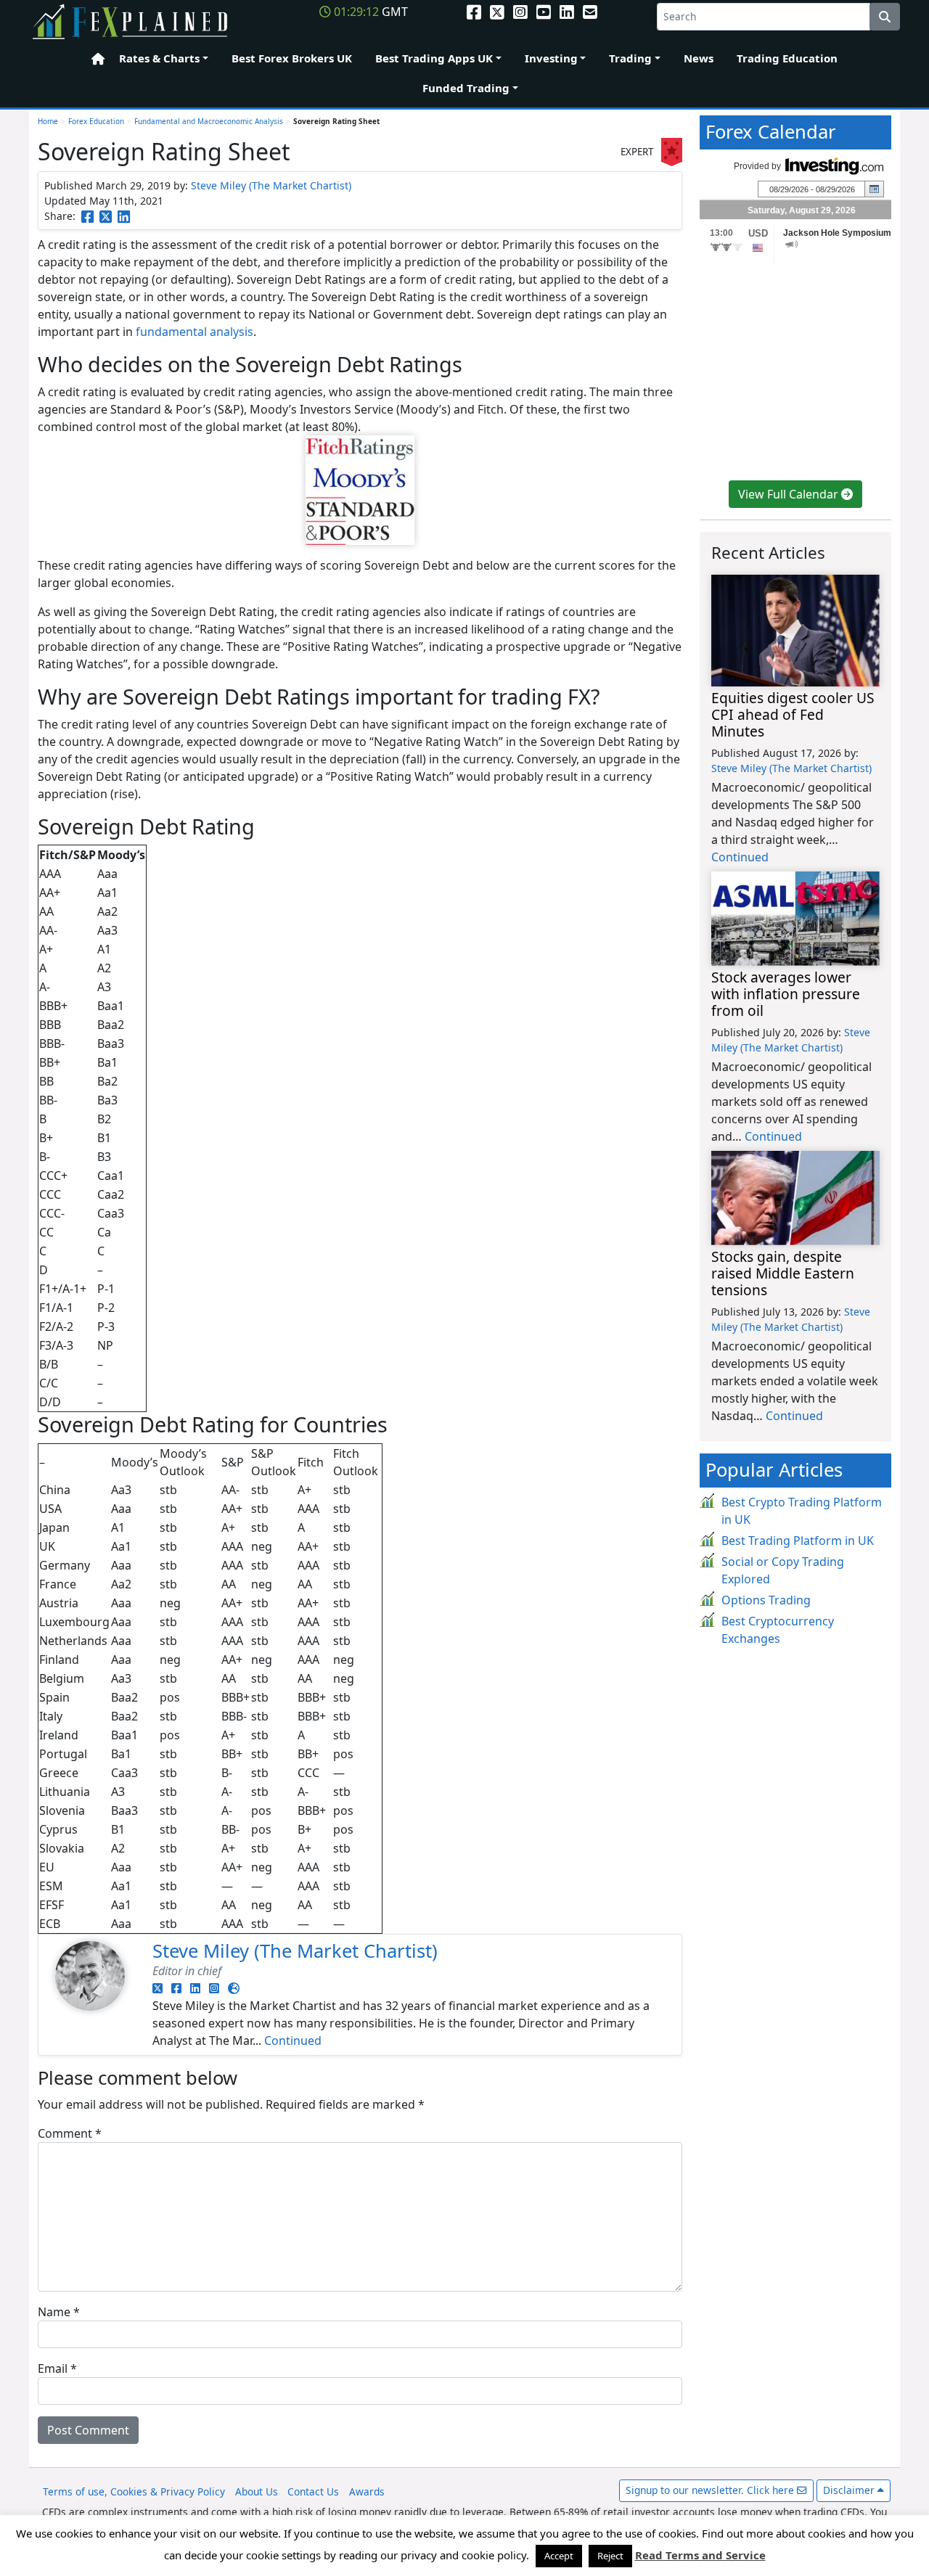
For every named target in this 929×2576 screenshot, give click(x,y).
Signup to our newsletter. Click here (711, 2490)
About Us (257, 2491)
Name (59, 2312)
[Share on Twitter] (106, 216)
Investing (551, 58)
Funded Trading (466, 88)
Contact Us (313, 2491)
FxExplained (131, 22)
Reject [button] (610, 2556)
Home (94, 59)
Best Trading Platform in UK (798, 1541)
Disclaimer (850, 2490)
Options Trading (766, 1600)
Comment (70, 2133)
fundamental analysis (195, 332)
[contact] (590, 12)
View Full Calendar (790, 494)
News (699, 58)
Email (57, 2368)
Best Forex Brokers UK (292, 58)
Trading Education (787, 58)
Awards (367, 2491)
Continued (293, 2040)
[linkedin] (567, 12)
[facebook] (474, 12)
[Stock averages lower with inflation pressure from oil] (795, 919)
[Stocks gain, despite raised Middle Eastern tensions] (795, 1198)
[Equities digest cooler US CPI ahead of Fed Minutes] (795, 631)
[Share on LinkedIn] (124, 216)
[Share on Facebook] (87, 216)
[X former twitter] (497, 12)
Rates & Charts (159, 58)
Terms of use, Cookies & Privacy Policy (134, 2491)
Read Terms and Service (700, 2555)
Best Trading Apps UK (434, 58)
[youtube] (544, 12)
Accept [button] (559, 2556)
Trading (630, 58)
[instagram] (520, 12)
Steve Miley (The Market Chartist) (271, 185)
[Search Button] (885, 17)
